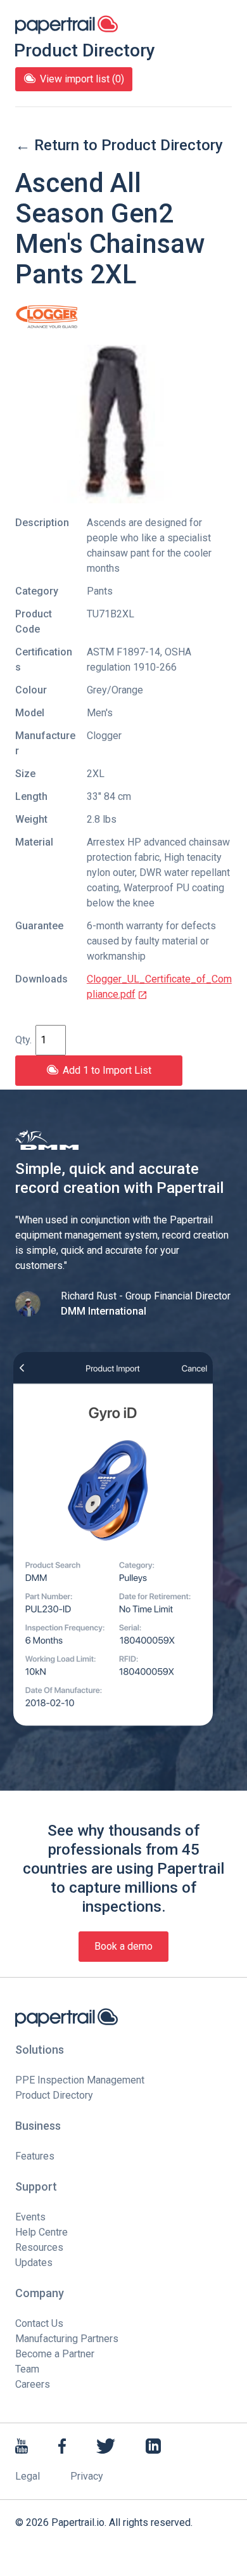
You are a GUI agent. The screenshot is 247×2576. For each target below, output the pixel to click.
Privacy (87, 2476)
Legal (28, 2476)
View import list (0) (82, 79)
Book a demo (123, 1946)
